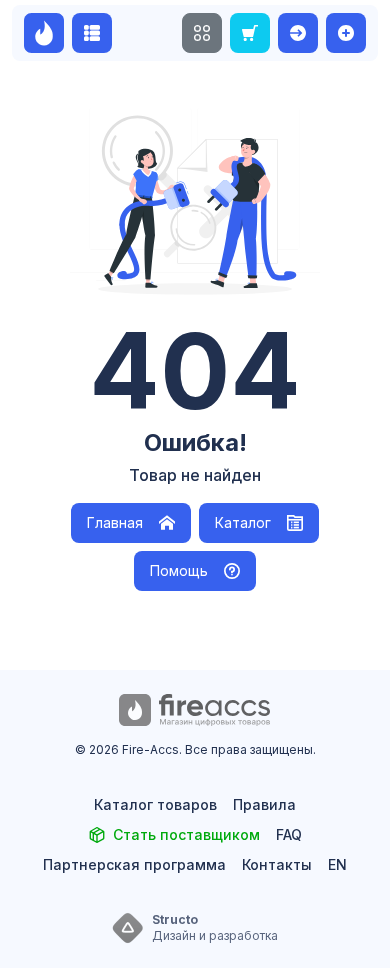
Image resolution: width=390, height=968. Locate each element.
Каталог (243, 522)
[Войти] (298, 33)
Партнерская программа (134, 864)
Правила (264, 804)
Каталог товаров (155, 804)
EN (337, 864)
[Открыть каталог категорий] (92, 33)
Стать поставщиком (186, 834)
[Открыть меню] (202, 33)
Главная (115, 522)
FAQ (289, 834)
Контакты (277, 864)
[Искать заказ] (250, 33)
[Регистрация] (346, 33)
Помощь (179, 570)
